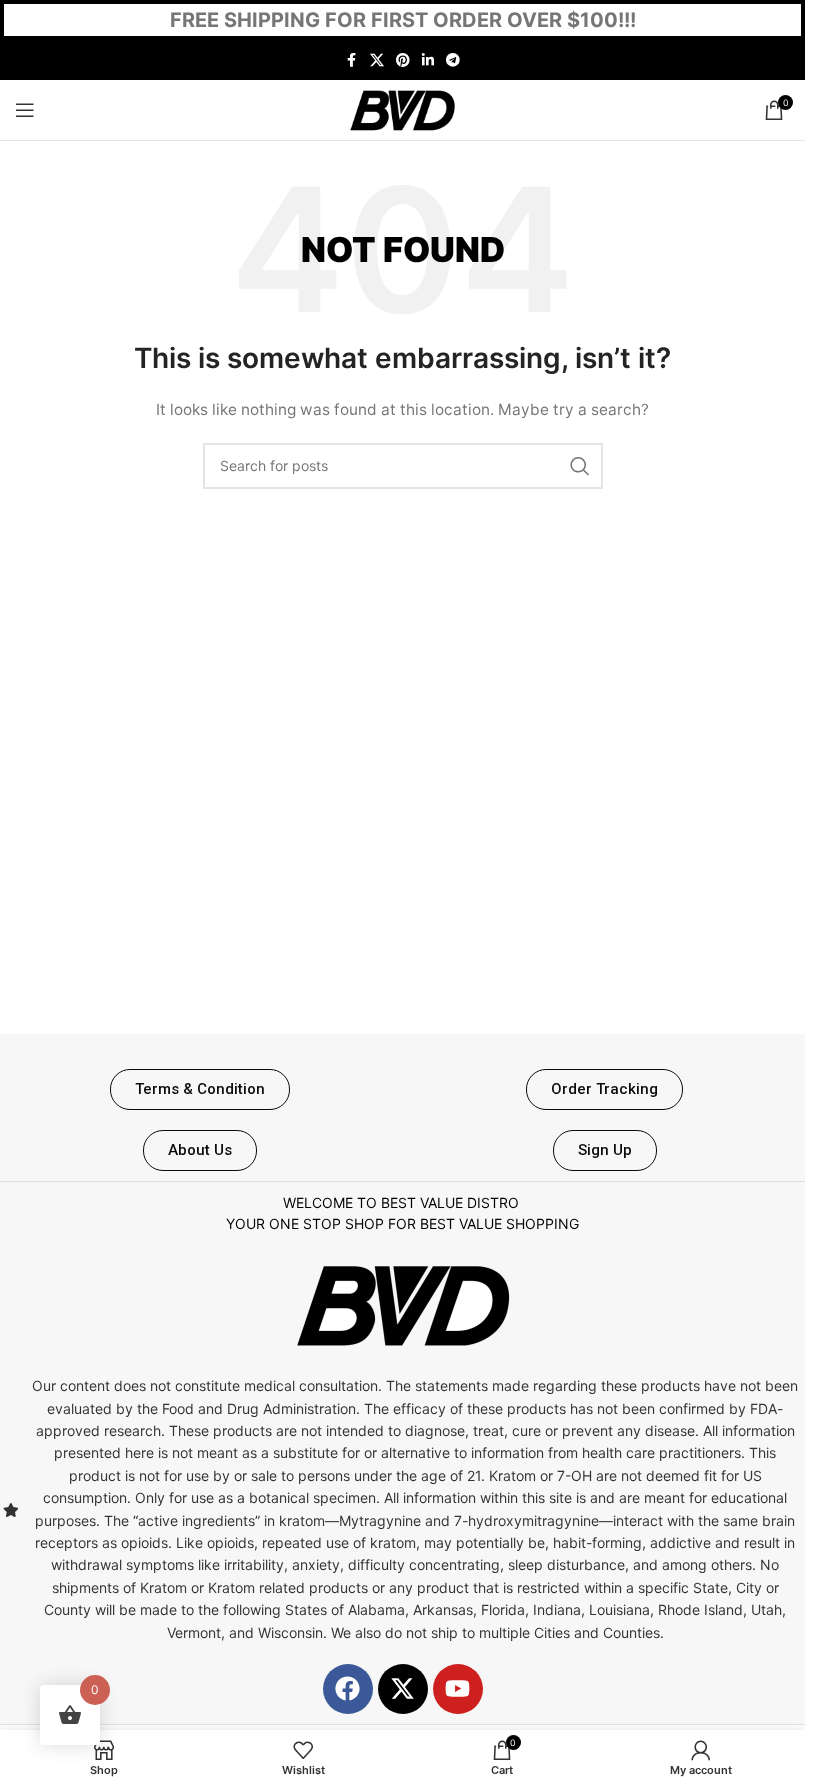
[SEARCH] (580, 466)
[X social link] (377, 60)
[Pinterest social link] (403, 60)
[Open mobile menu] (25, 110)
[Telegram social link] (453, 60)
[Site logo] (403, 108)
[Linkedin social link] (428, 60)
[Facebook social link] (352, 60)
